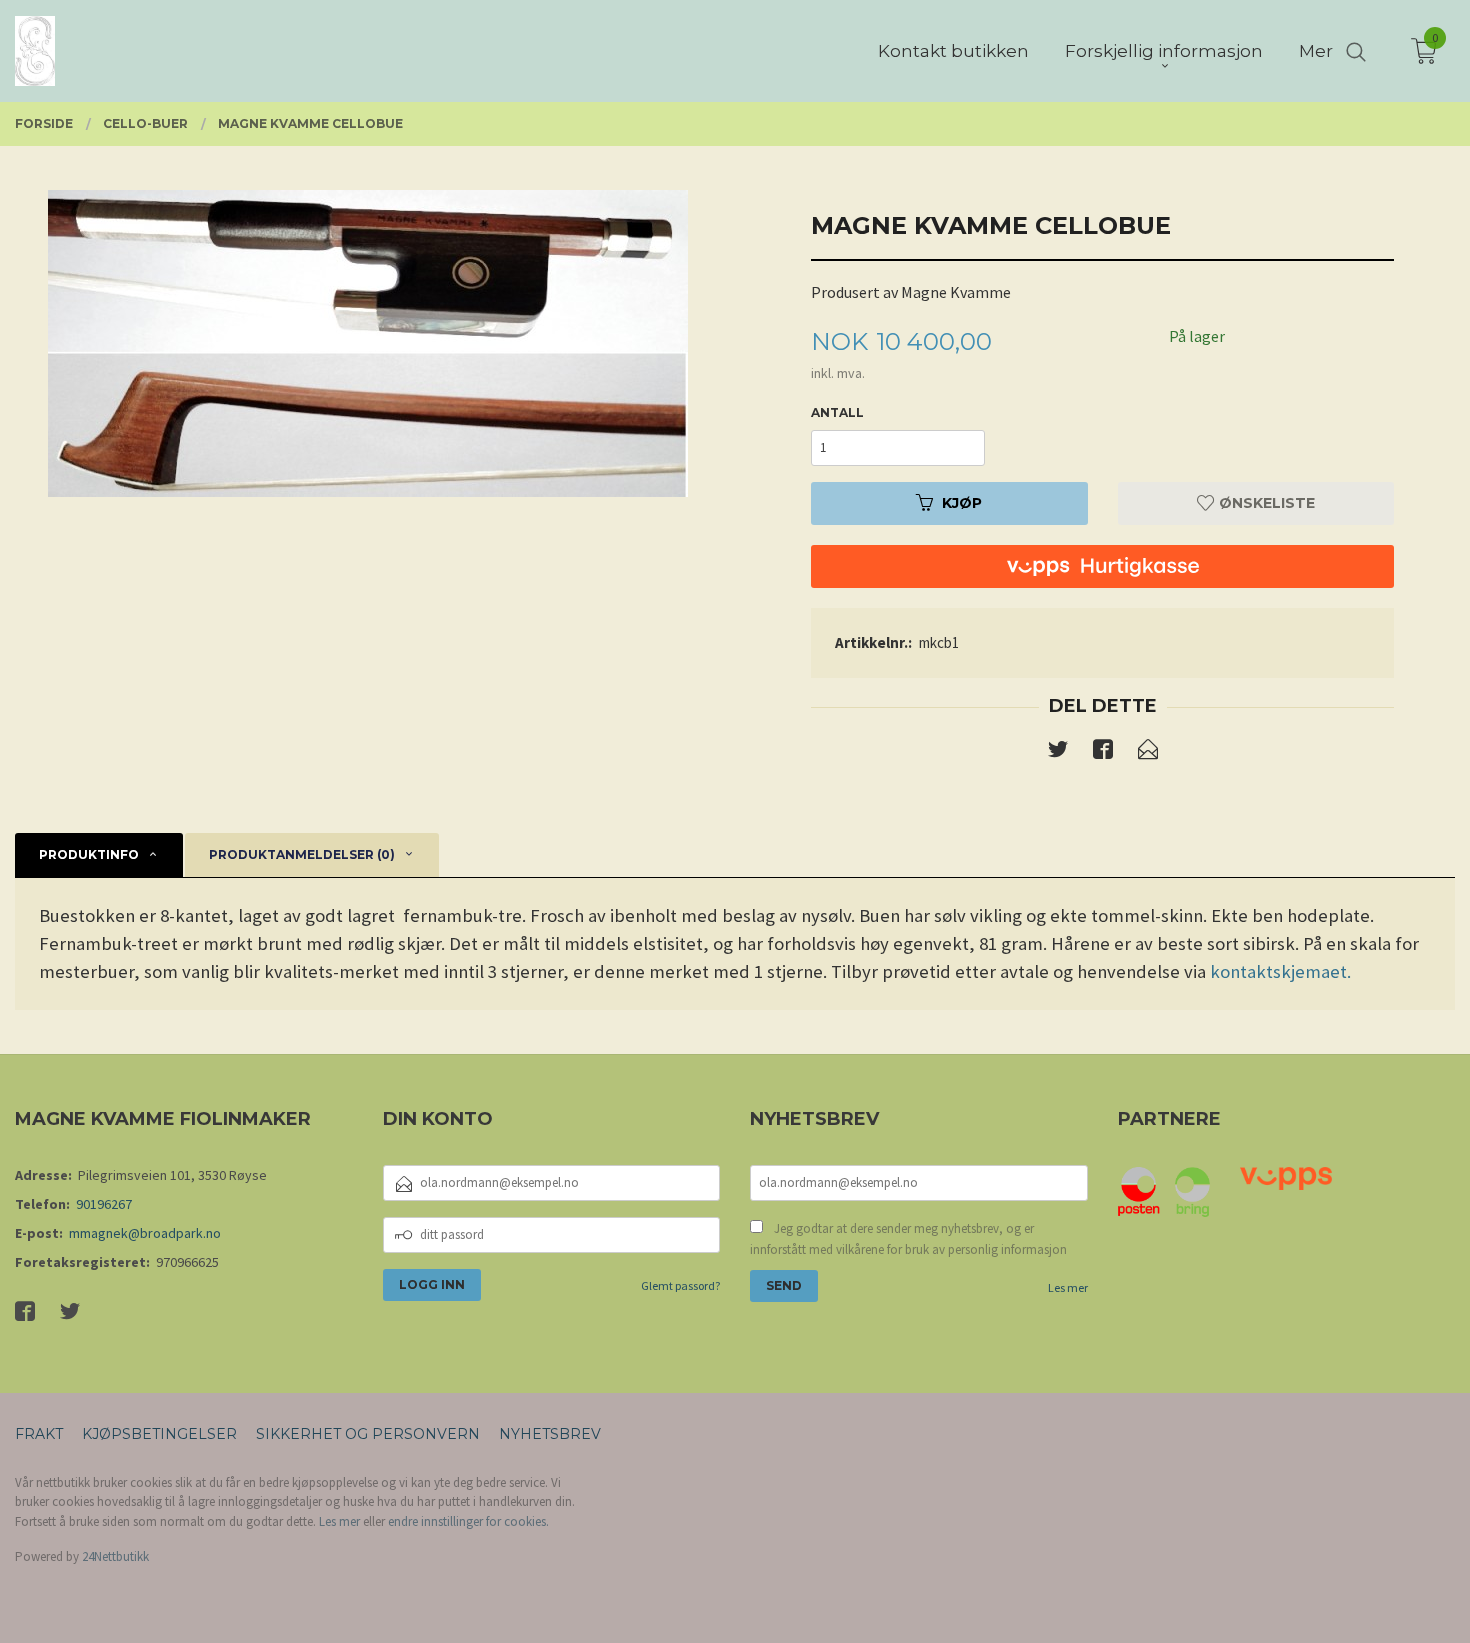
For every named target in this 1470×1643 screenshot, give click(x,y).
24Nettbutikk (115, 1556)
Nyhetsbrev (550, 1434)
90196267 (104, 1204)
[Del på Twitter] (1058, 753)
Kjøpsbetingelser (159, 1434)
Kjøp (962, 503)
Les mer (1068, 1287)
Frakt (39, 1434)
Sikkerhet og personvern (368, 1434)
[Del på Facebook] (1103, 753)
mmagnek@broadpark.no (145, 1233)
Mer (1316, 51)
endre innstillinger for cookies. (468, 1521)
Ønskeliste (1265, 503)
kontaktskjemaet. (1280, 971)
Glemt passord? (680, 1285)
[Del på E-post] (1148, 753)
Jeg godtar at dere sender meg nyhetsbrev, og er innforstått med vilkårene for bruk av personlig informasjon (908, 1239)
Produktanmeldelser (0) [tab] (302, 854)
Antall (837, 412)
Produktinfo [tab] (89, 854)
